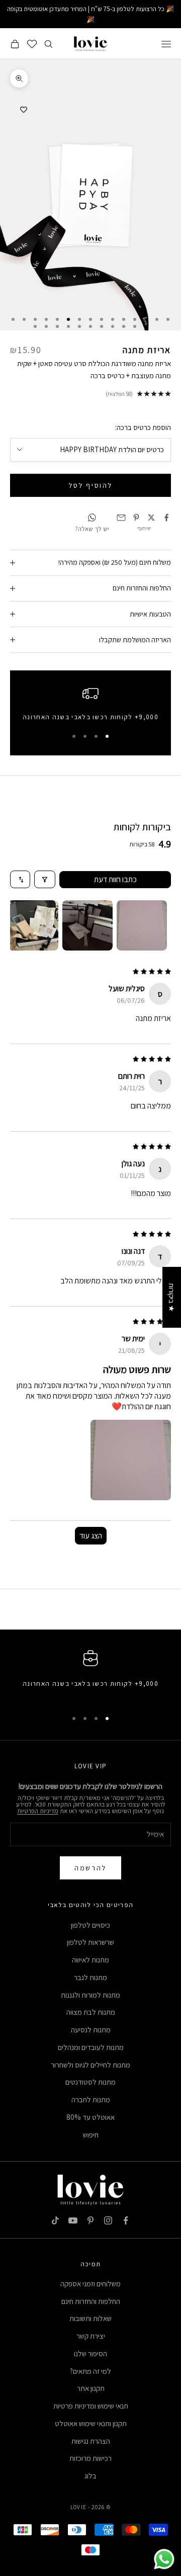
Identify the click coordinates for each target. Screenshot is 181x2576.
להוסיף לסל (90, 485)
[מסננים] (45, 879)
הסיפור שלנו (90, 2353)
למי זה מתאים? (90, 2371)
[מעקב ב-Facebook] (126, 2220)
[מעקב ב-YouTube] (73, 2220)
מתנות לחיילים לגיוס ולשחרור (90, 2065)
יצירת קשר (91, 2336)
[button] (131, 1460)
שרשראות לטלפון (90, 1942)
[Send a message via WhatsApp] (164, 2559)
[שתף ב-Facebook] (166, 518)
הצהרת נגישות (91, 2441)
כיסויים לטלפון (90, 1925)
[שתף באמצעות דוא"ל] (121, 518)
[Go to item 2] (87, 925)
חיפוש (91, 2135)
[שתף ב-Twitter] (151, 518)
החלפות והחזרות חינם (91, 2301)
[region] (90, 706)
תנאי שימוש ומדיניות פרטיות (91, 2406)
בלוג (90, 2476)
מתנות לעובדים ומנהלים (91, 2047)
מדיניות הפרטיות (38, 1811)
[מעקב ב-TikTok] (55, 2220)
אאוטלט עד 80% (90, 2117)
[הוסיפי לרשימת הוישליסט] (24, 110)
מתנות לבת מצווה (91, 2012)
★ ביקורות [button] (172, 1297)
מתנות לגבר (90, 1977)
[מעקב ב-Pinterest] (90, 2220)
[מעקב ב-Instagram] (108, 2220)
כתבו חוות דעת (115, 879)
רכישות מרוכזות (90, 2458)
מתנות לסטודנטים (90, 2082)
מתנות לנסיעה (91, 2030)
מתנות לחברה (91, 2099)
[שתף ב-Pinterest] (136, 518)
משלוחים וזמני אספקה (90, 2284)
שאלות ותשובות (90, 2318)
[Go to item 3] (33, 925)
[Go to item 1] (142, 925)
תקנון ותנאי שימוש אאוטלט (91, 2423)
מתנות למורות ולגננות (90, 1995)
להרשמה (90, 1868)
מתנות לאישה (90, 1960)
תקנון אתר (91, 2388)
